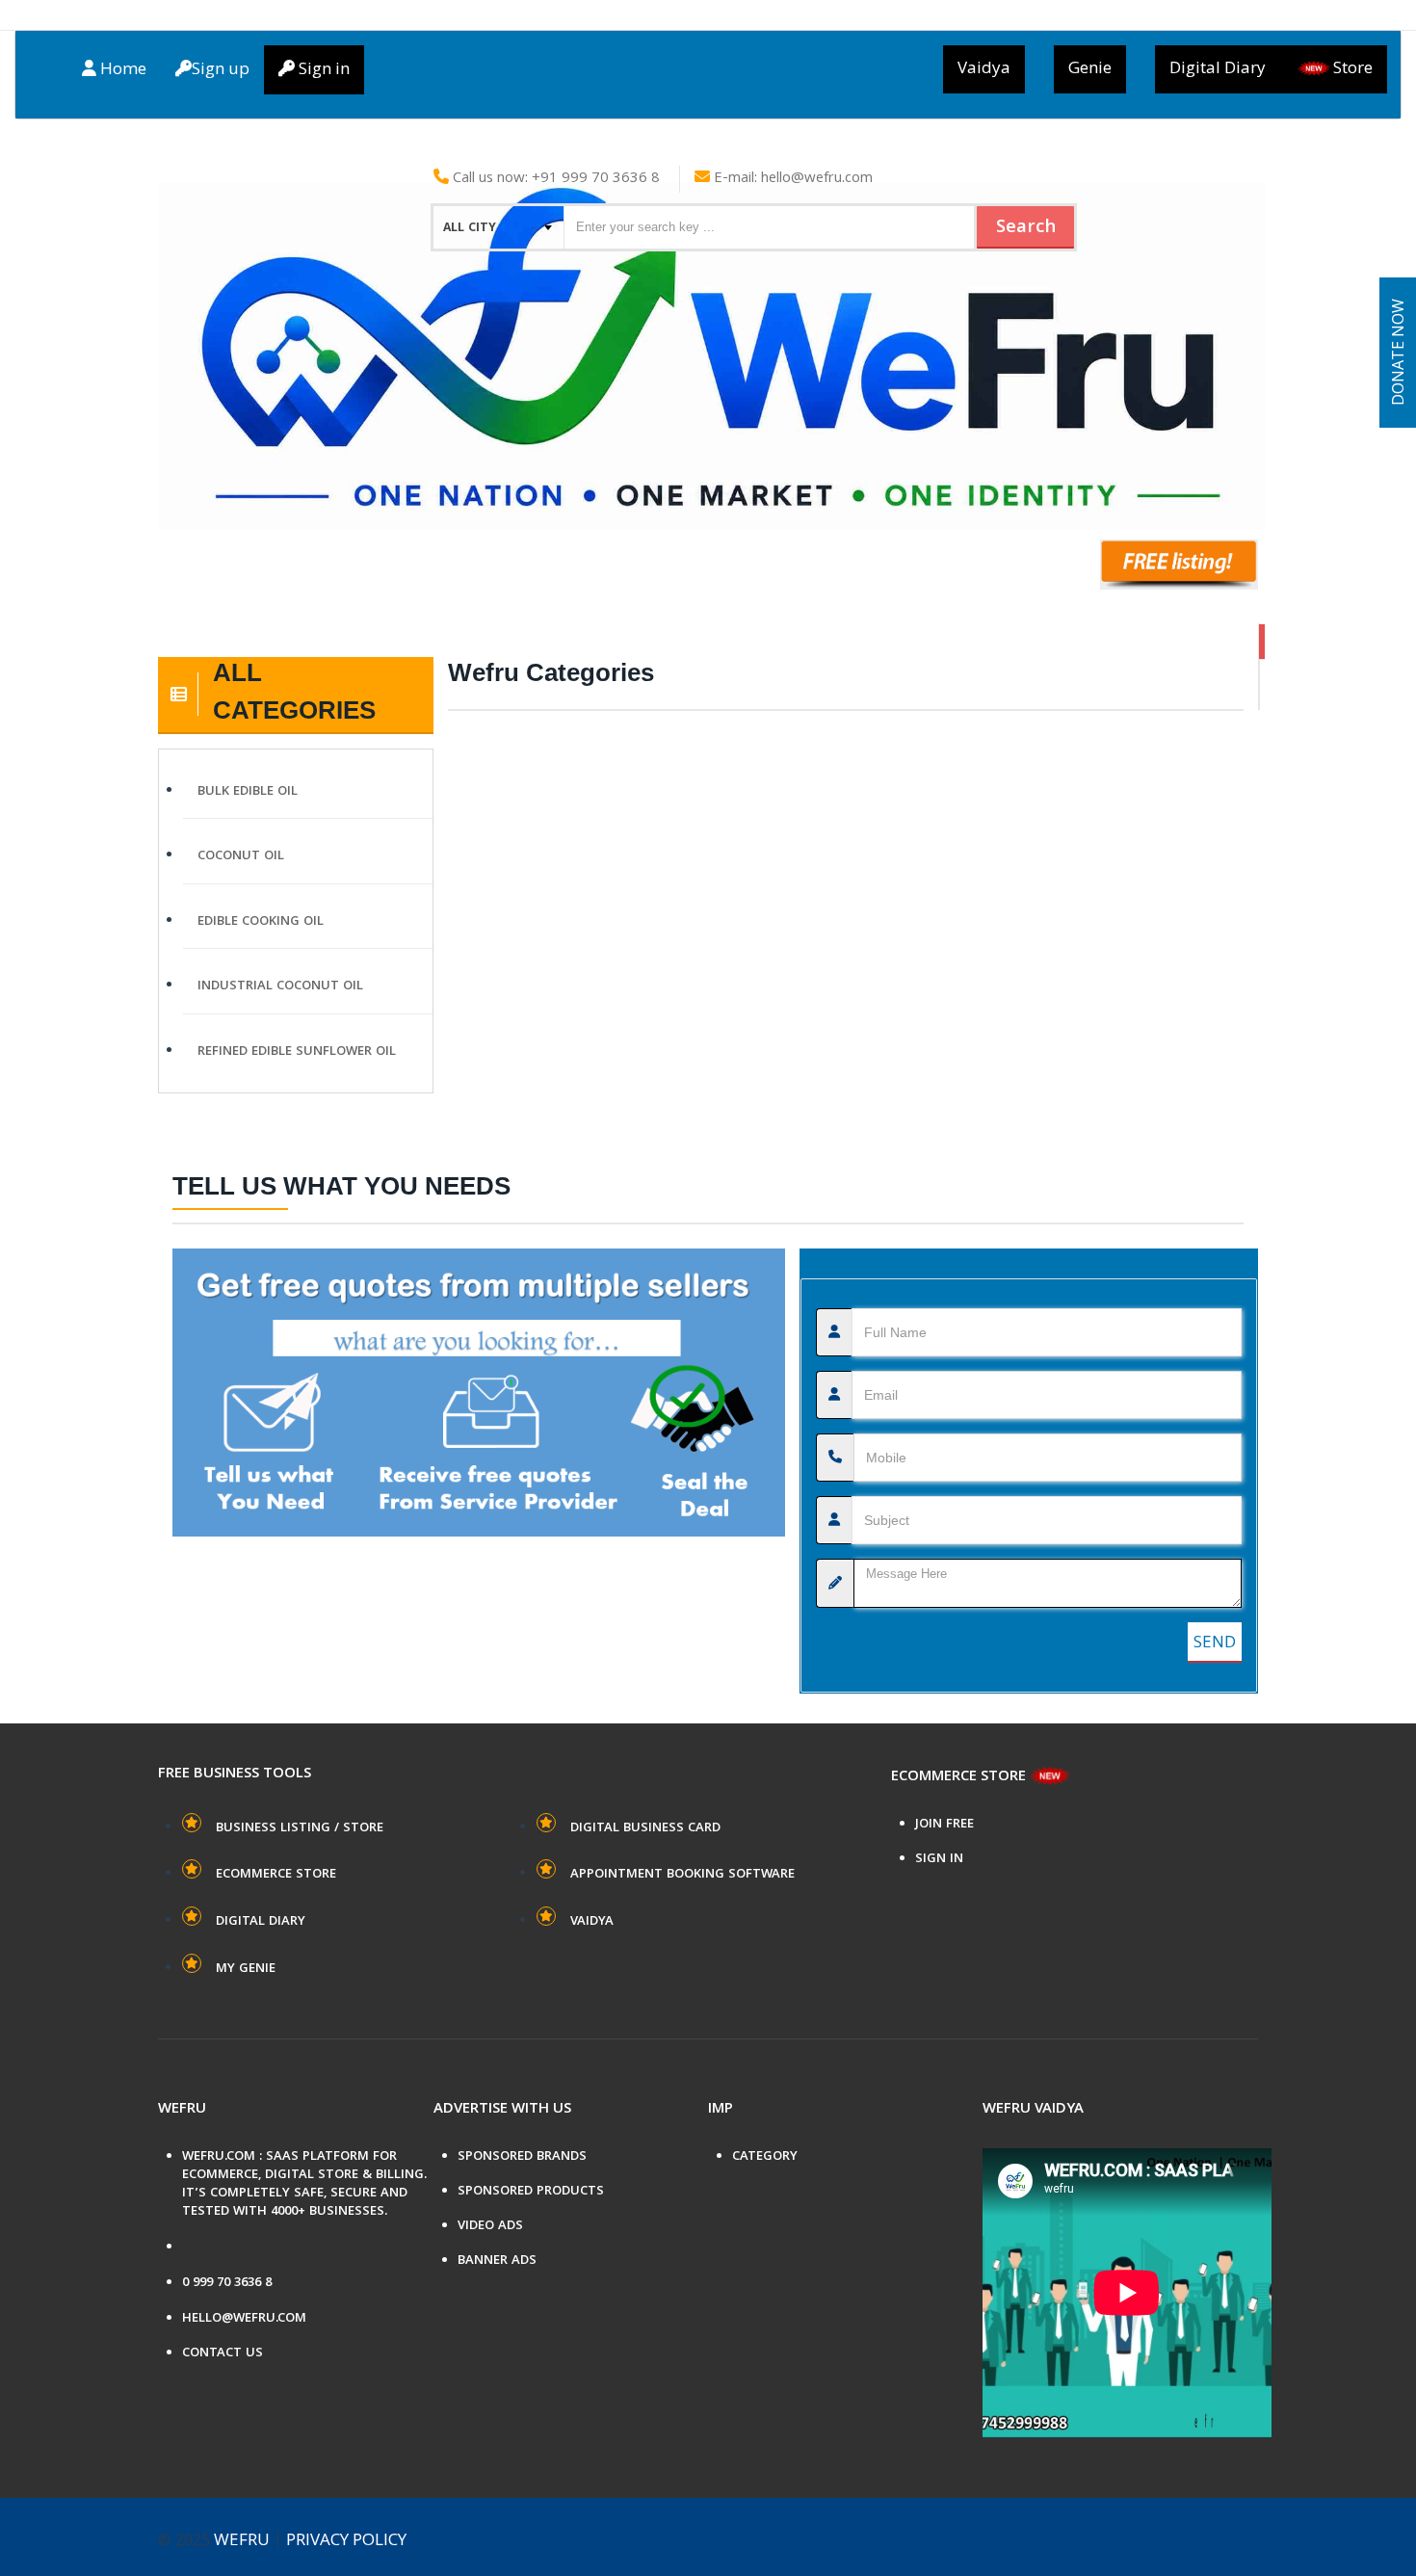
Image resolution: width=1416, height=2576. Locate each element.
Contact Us (223, 2354)
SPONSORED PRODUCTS (531, 2192)
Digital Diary (1218, 69)
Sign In (939, 1860)
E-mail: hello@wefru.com (791, 179)
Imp (721, 2110)
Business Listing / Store (300, 1828)
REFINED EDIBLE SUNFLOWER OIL (297, 1052)
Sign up (221, 70)
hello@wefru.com (244, 2319)
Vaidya (984, 69)
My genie (246, 1969)
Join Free (944, 1825)
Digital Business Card (645, 1828)
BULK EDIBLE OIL (248, 792)
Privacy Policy (346, 2541)
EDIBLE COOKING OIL (261, 922)
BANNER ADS (497, 2261)
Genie (1090, 69)
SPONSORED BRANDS (522, 2157)
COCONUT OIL (241, 856)
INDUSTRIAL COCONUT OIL (280, 986)
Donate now (1400, 353)
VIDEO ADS (490, 2227)
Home (121, 70)
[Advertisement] (846, 383)
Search (1026, 228)
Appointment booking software (682, 1875)
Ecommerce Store (276, 1875)
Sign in (322, 70)
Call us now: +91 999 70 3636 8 (554, 179)
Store (1353, 69)
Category (765, 2157)
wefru (242, 2541)
